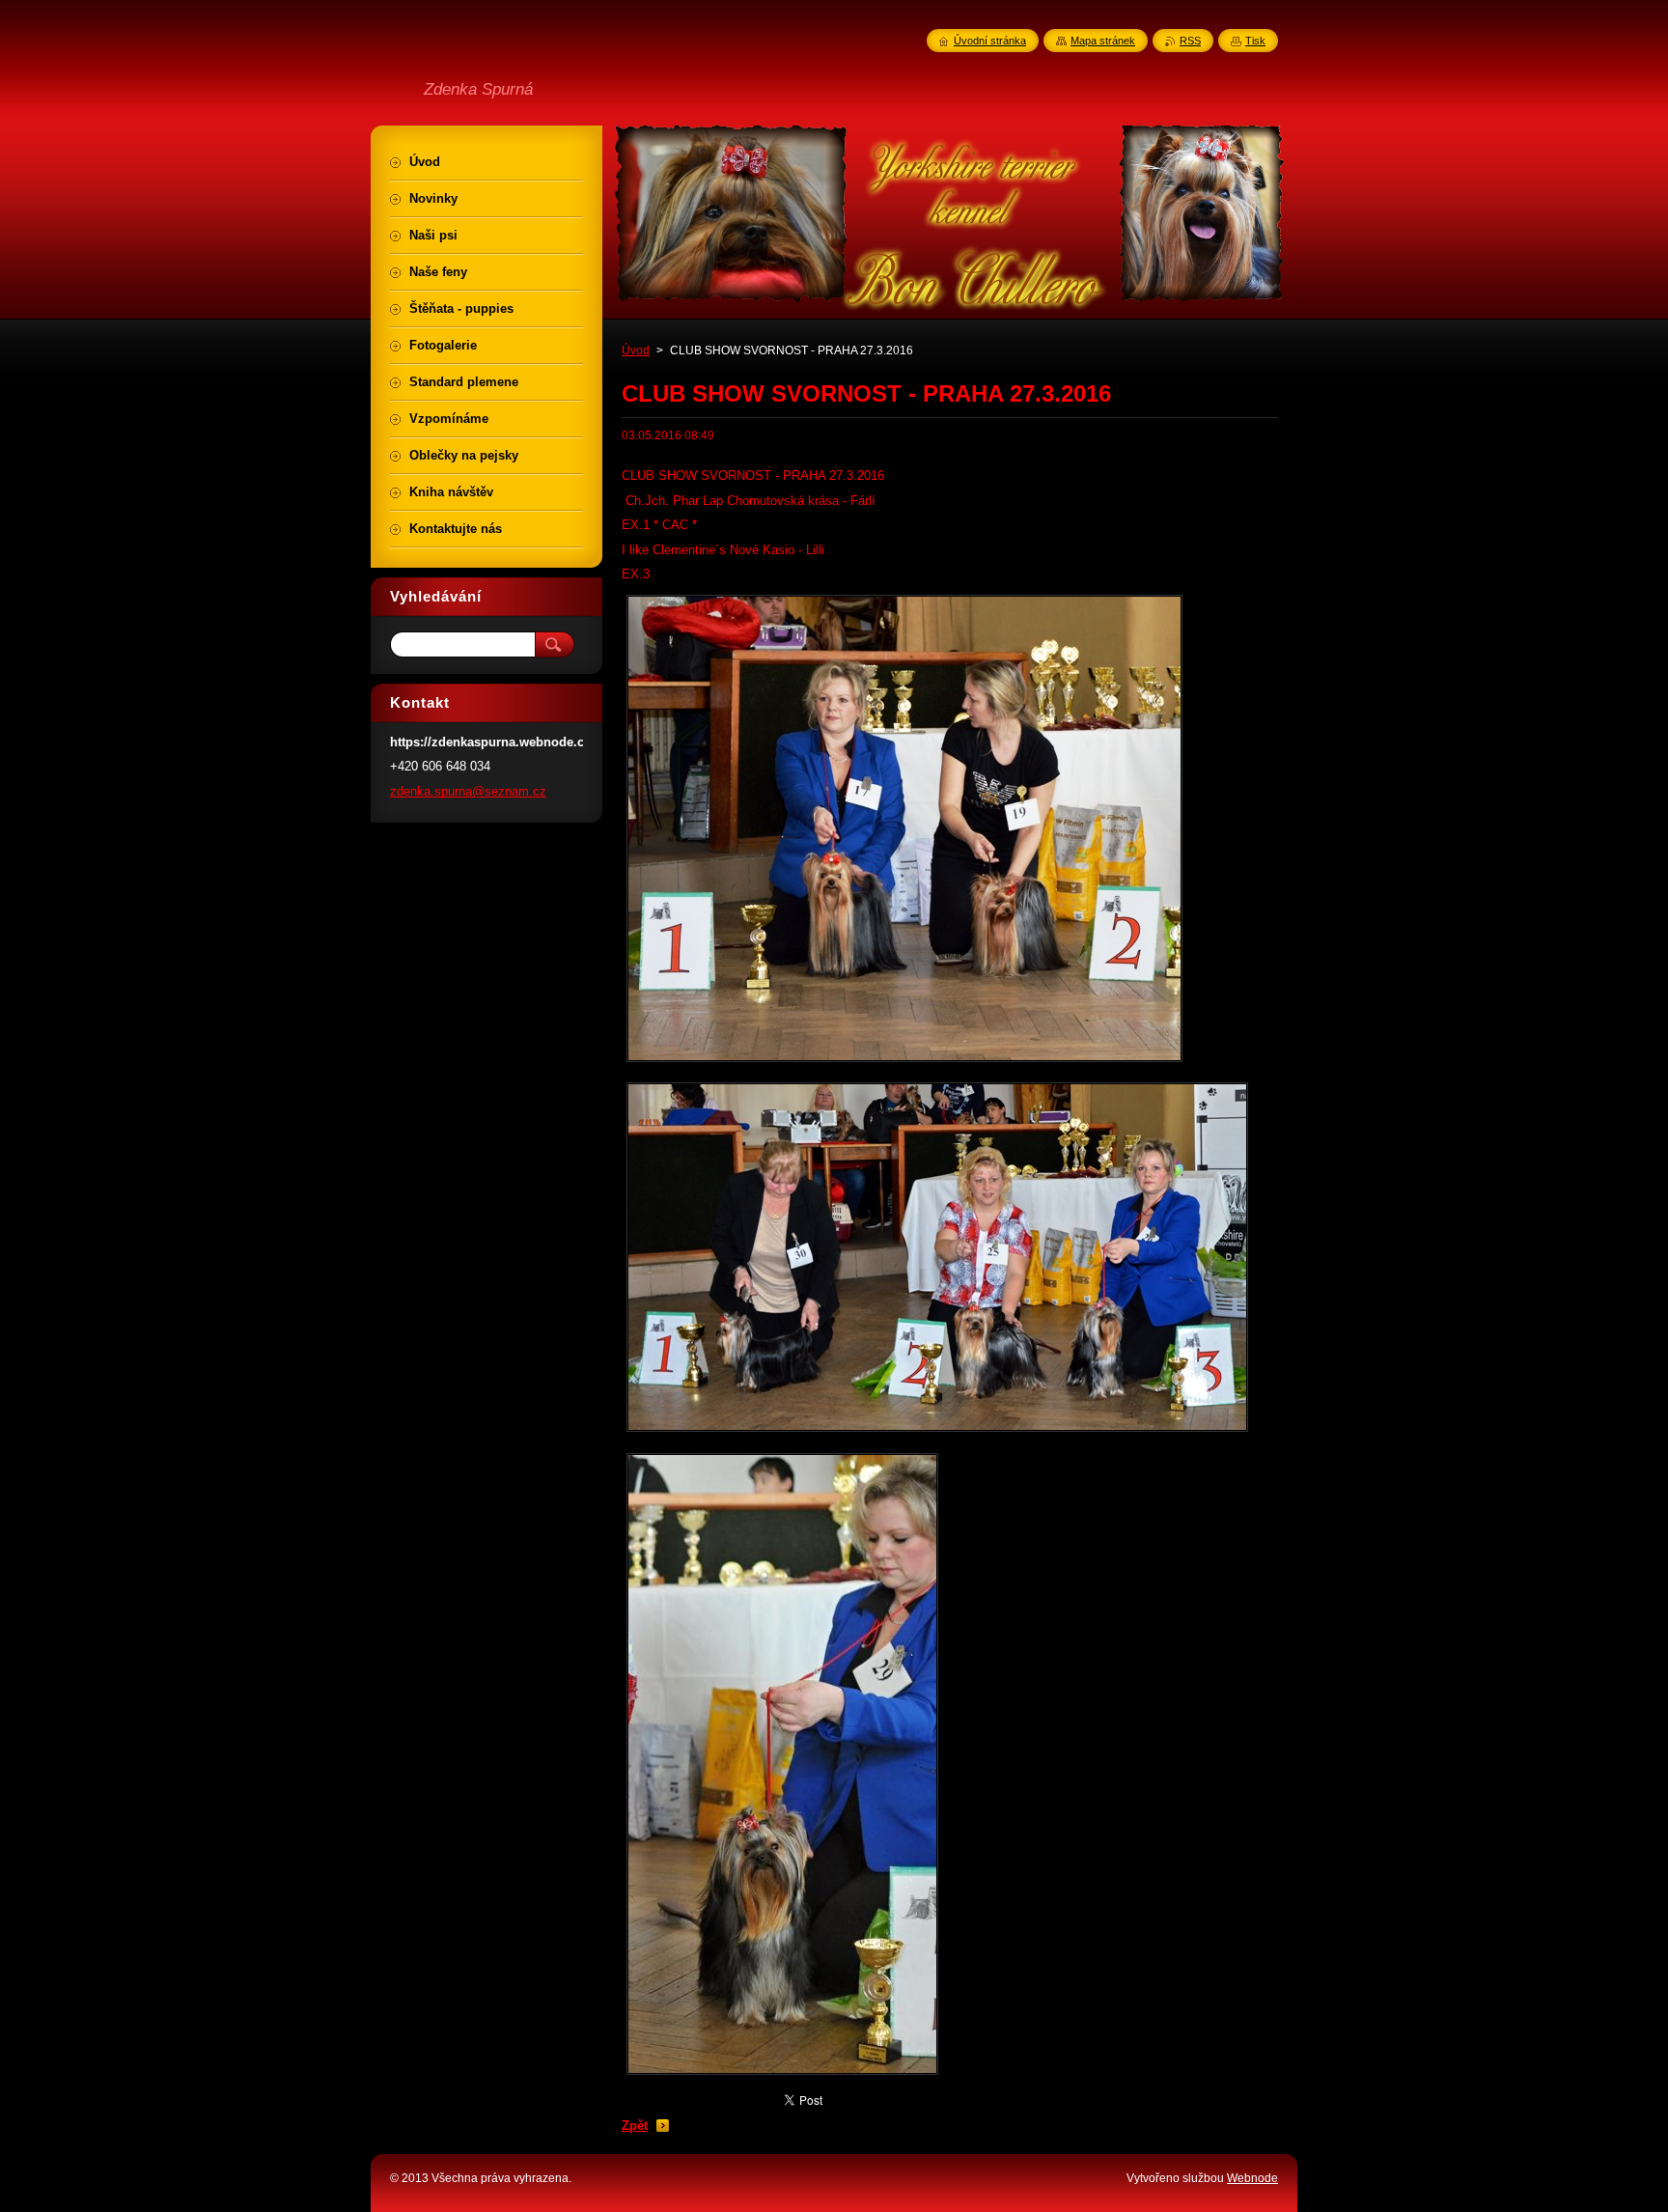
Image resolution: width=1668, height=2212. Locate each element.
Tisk (1255, 41)
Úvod (636, 350)
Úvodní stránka (990, 41)
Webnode (1252, 2178)
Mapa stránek (1103, 41)
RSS (1190, 41)
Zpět (635, 2126)
